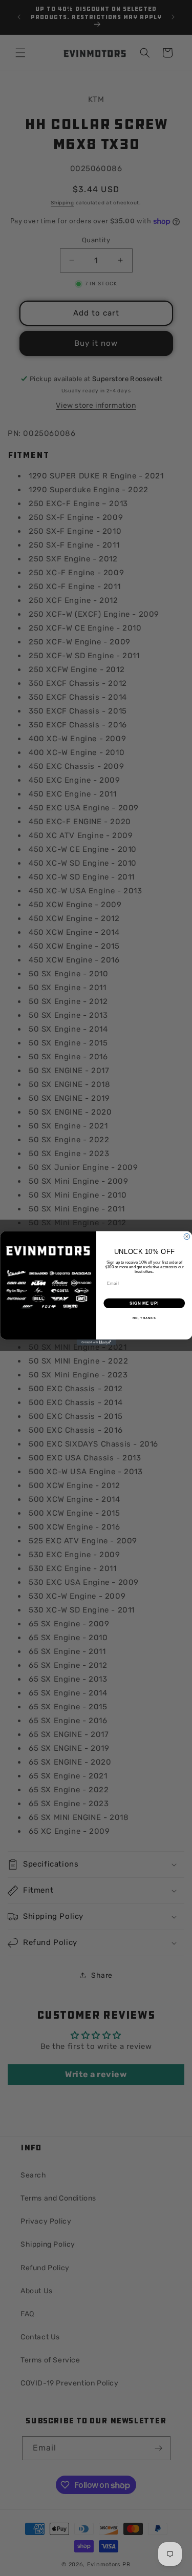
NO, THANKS (144, 1318)
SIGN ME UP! (144, 1303)
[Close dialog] (187, 1237)
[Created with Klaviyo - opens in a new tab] (96, 1343)
